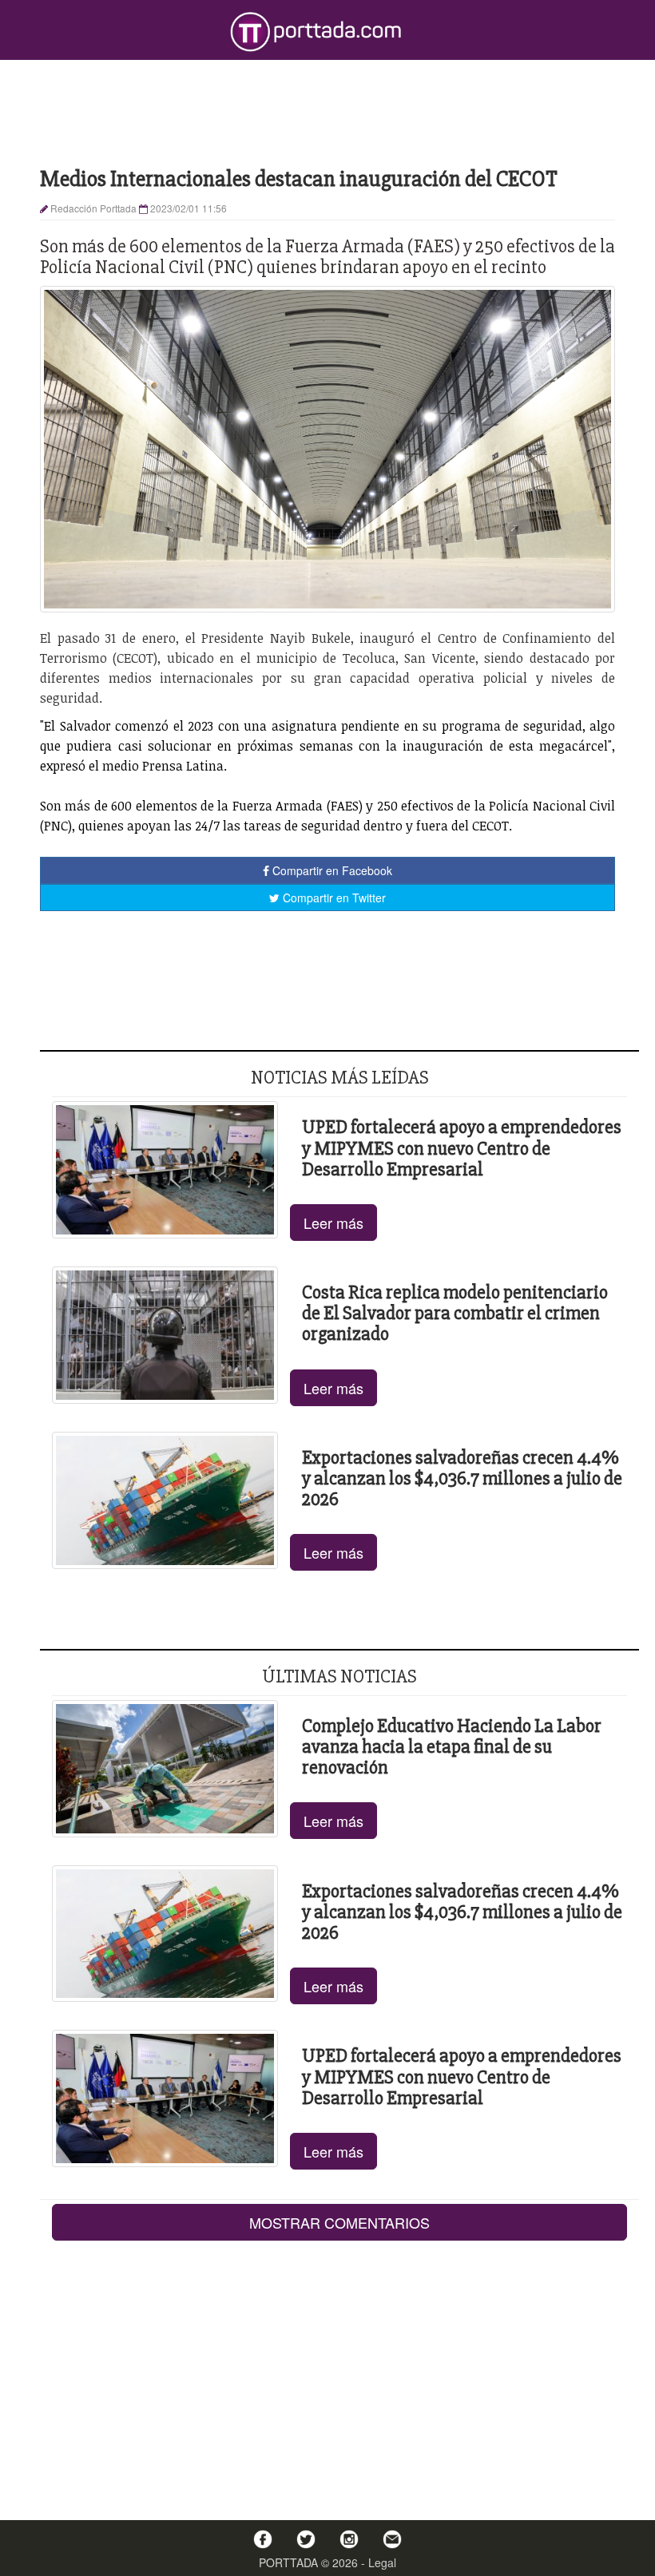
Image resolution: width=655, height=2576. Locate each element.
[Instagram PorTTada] (349, 2539)
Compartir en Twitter (333, 898)
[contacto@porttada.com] (392, 2539)
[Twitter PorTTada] (306, 2539)
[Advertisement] (327, 112)
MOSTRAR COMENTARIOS (339, 2222)
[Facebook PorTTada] (263, 2539)
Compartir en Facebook (331, 870)
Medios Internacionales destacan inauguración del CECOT (299, 179)
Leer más (333, 1223)
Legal (382, 2562)
